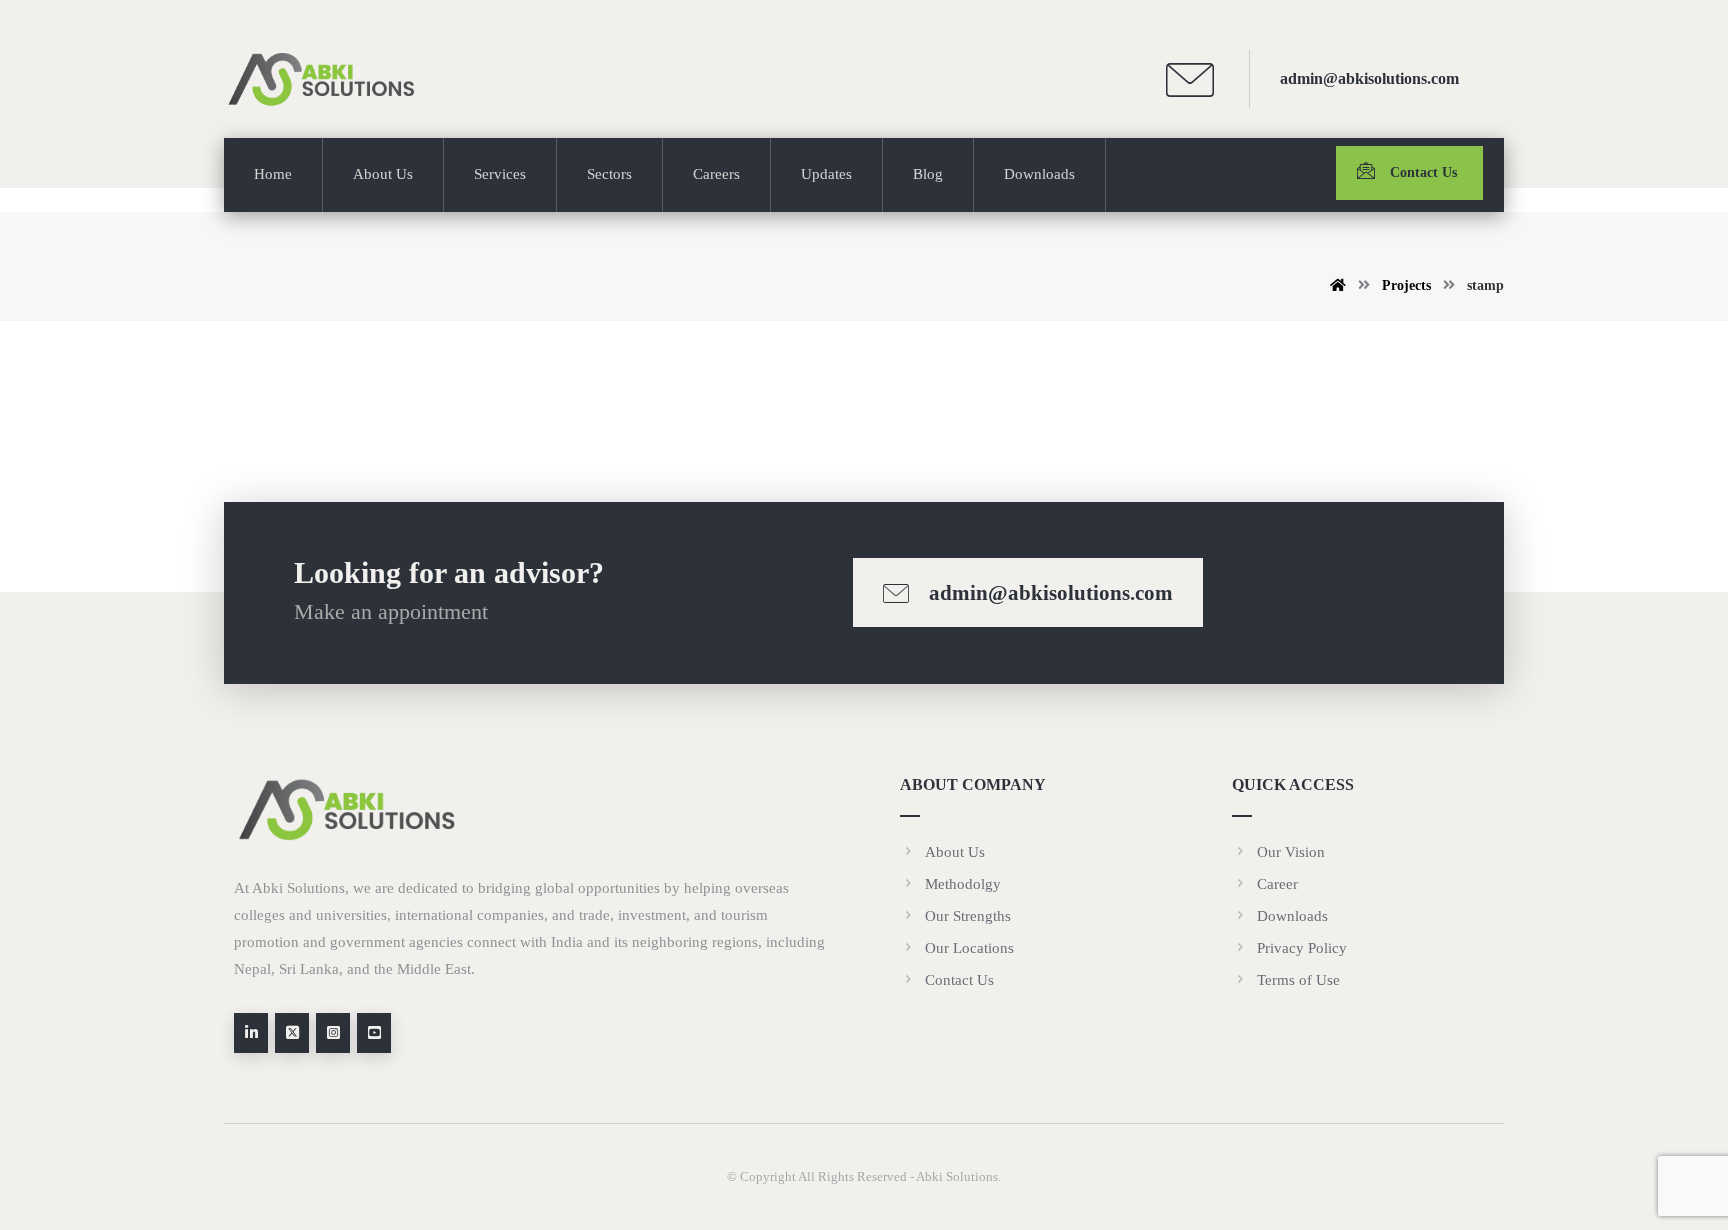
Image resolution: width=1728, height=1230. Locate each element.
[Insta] (333, 1033)
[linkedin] (251, 1033)
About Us (955, 852)
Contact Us (959, 980)
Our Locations (969, 948)
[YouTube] (374, 1033)
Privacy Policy (1302, 948)
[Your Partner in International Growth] (324, 79)
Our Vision (1291, 852)
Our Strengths (968, 916)
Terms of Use (1298, 980)
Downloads (1292, 916)
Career (1277, 884)
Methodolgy (963, 884)
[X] (292, 1033)
